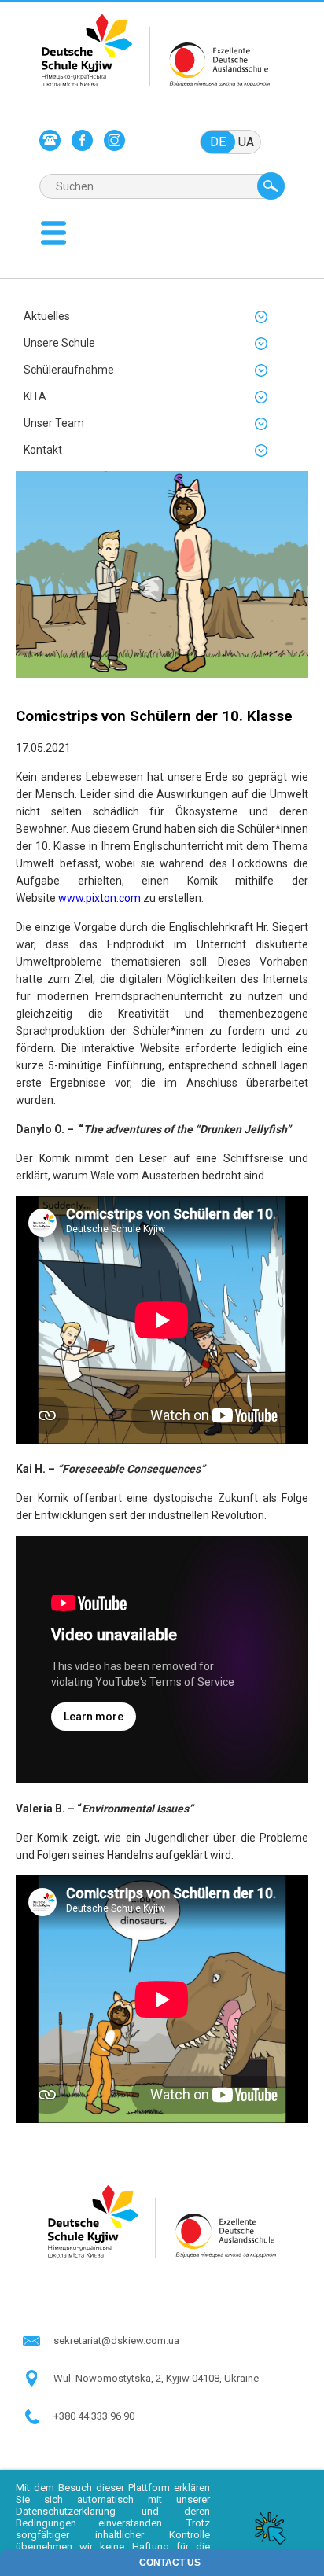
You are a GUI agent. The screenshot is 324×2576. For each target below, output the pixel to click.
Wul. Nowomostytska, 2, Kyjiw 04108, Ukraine (156, 2378)
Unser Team (54, 423)
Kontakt (43, 450)
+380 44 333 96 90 (94, 2416)
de (218, 142)
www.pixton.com (99, 898)
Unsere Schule (59, 343)
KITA (35, 396)
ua (246, 142)
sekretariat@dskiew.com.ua (116, 2340)
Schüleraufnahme (69, 370)
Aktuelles (47, 316)
